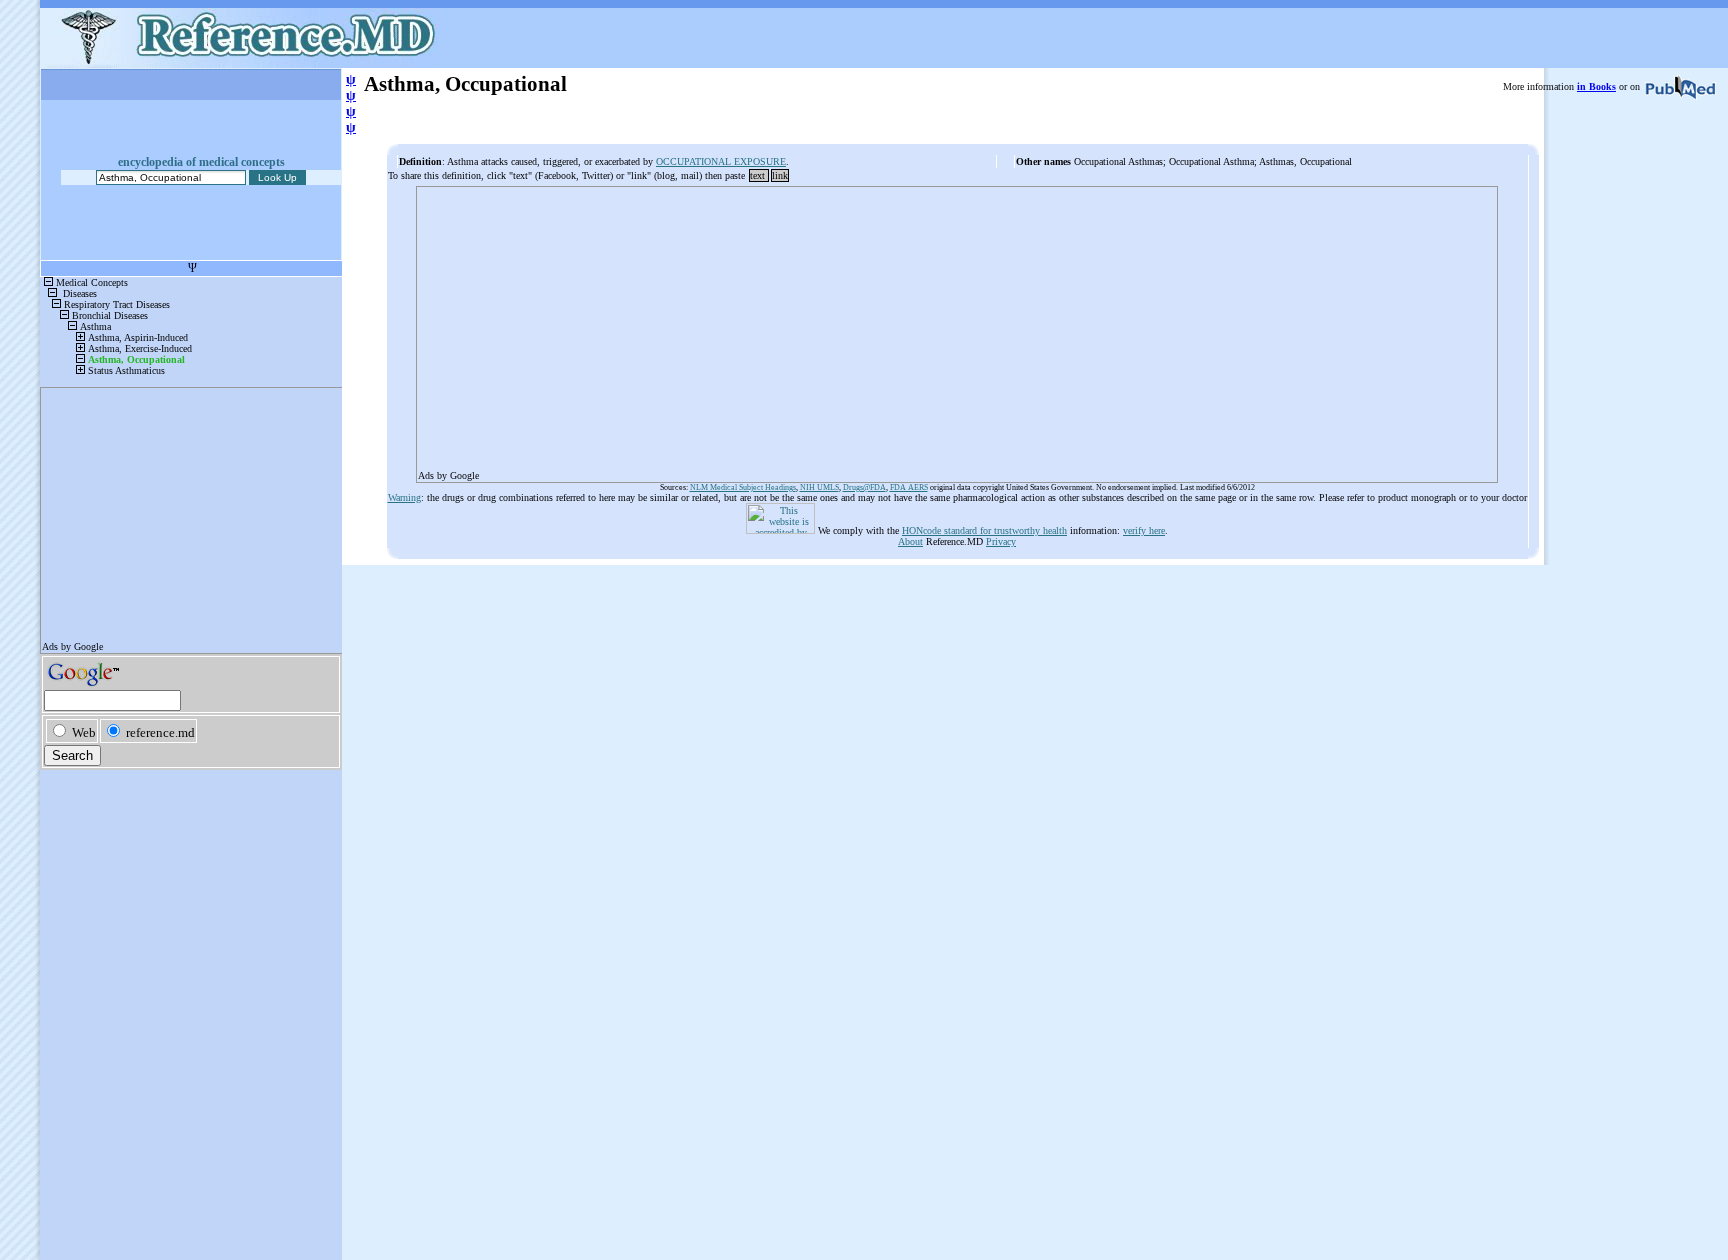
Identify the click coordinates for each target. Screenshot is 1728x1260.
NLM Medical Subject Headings (743, 487)
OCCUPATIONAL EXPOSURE (721, 161)
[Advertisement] (957, 328)
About (910, 541)
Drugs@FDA (864, 487)
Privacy (1001, 541)
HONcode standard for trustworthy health (984, 530)
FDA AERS (909, 487)
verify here (1144, 530)
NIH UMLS (819, 487)
